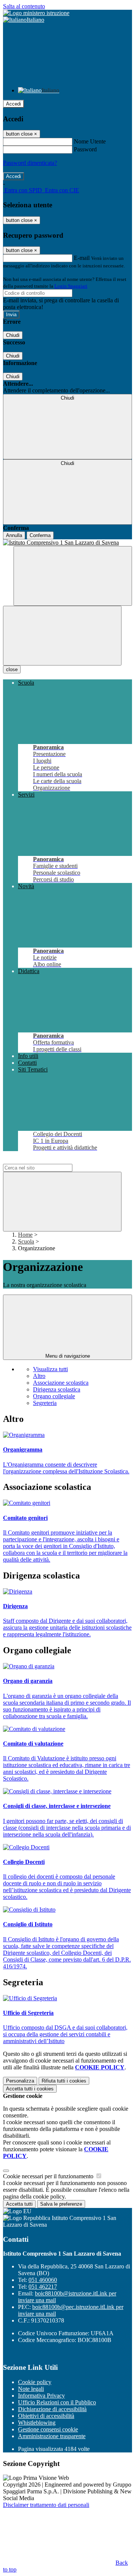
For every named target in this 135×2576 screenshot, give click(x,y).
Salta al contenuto (24, 6)
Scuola (26, 1241)
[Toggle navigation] (62, 636)
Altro (39, 1376)
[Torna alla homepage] (67, 543)
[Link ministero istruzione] (36, 13)
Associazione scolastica (61, 1383)
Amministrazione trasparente (52, 2436)
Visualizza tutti (50, 1369)
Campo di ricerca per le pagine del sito (48, 1160)
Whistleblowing (37, 2423)
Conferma (40, 535)
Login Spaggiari (71, 286)
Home (25, 1235)
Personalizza (20, 2081)
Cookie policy (35, 2382)
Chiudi (13, 335)
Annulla (14, 535)
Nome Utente (90, 141)
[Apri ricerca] (73, 576)
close (12, 669)
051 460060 (43, 2280)
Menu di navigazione (68, 1356)
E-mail (82, 258)
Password (85, 149)
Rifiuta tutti (64, 2081)
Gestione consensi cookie (48, 2429)
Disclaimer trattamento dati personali (46, 2505)
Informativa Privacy (41, 2396)
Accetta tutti (30, 2089)
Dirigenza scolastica (57, 1389)
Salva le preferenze (61, 2204)
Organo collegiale (54, 1396)
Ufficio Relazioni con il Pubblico (57, 2402)
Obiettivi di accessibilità (46, 2416)
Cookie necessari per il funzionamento (49, 2176)
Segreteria (45, 1403)
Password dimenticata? (30, 163)
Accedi (13, 104)
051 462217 (43, 2287)
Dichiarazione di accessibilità (52, 2409)
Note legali (31, 2389)
